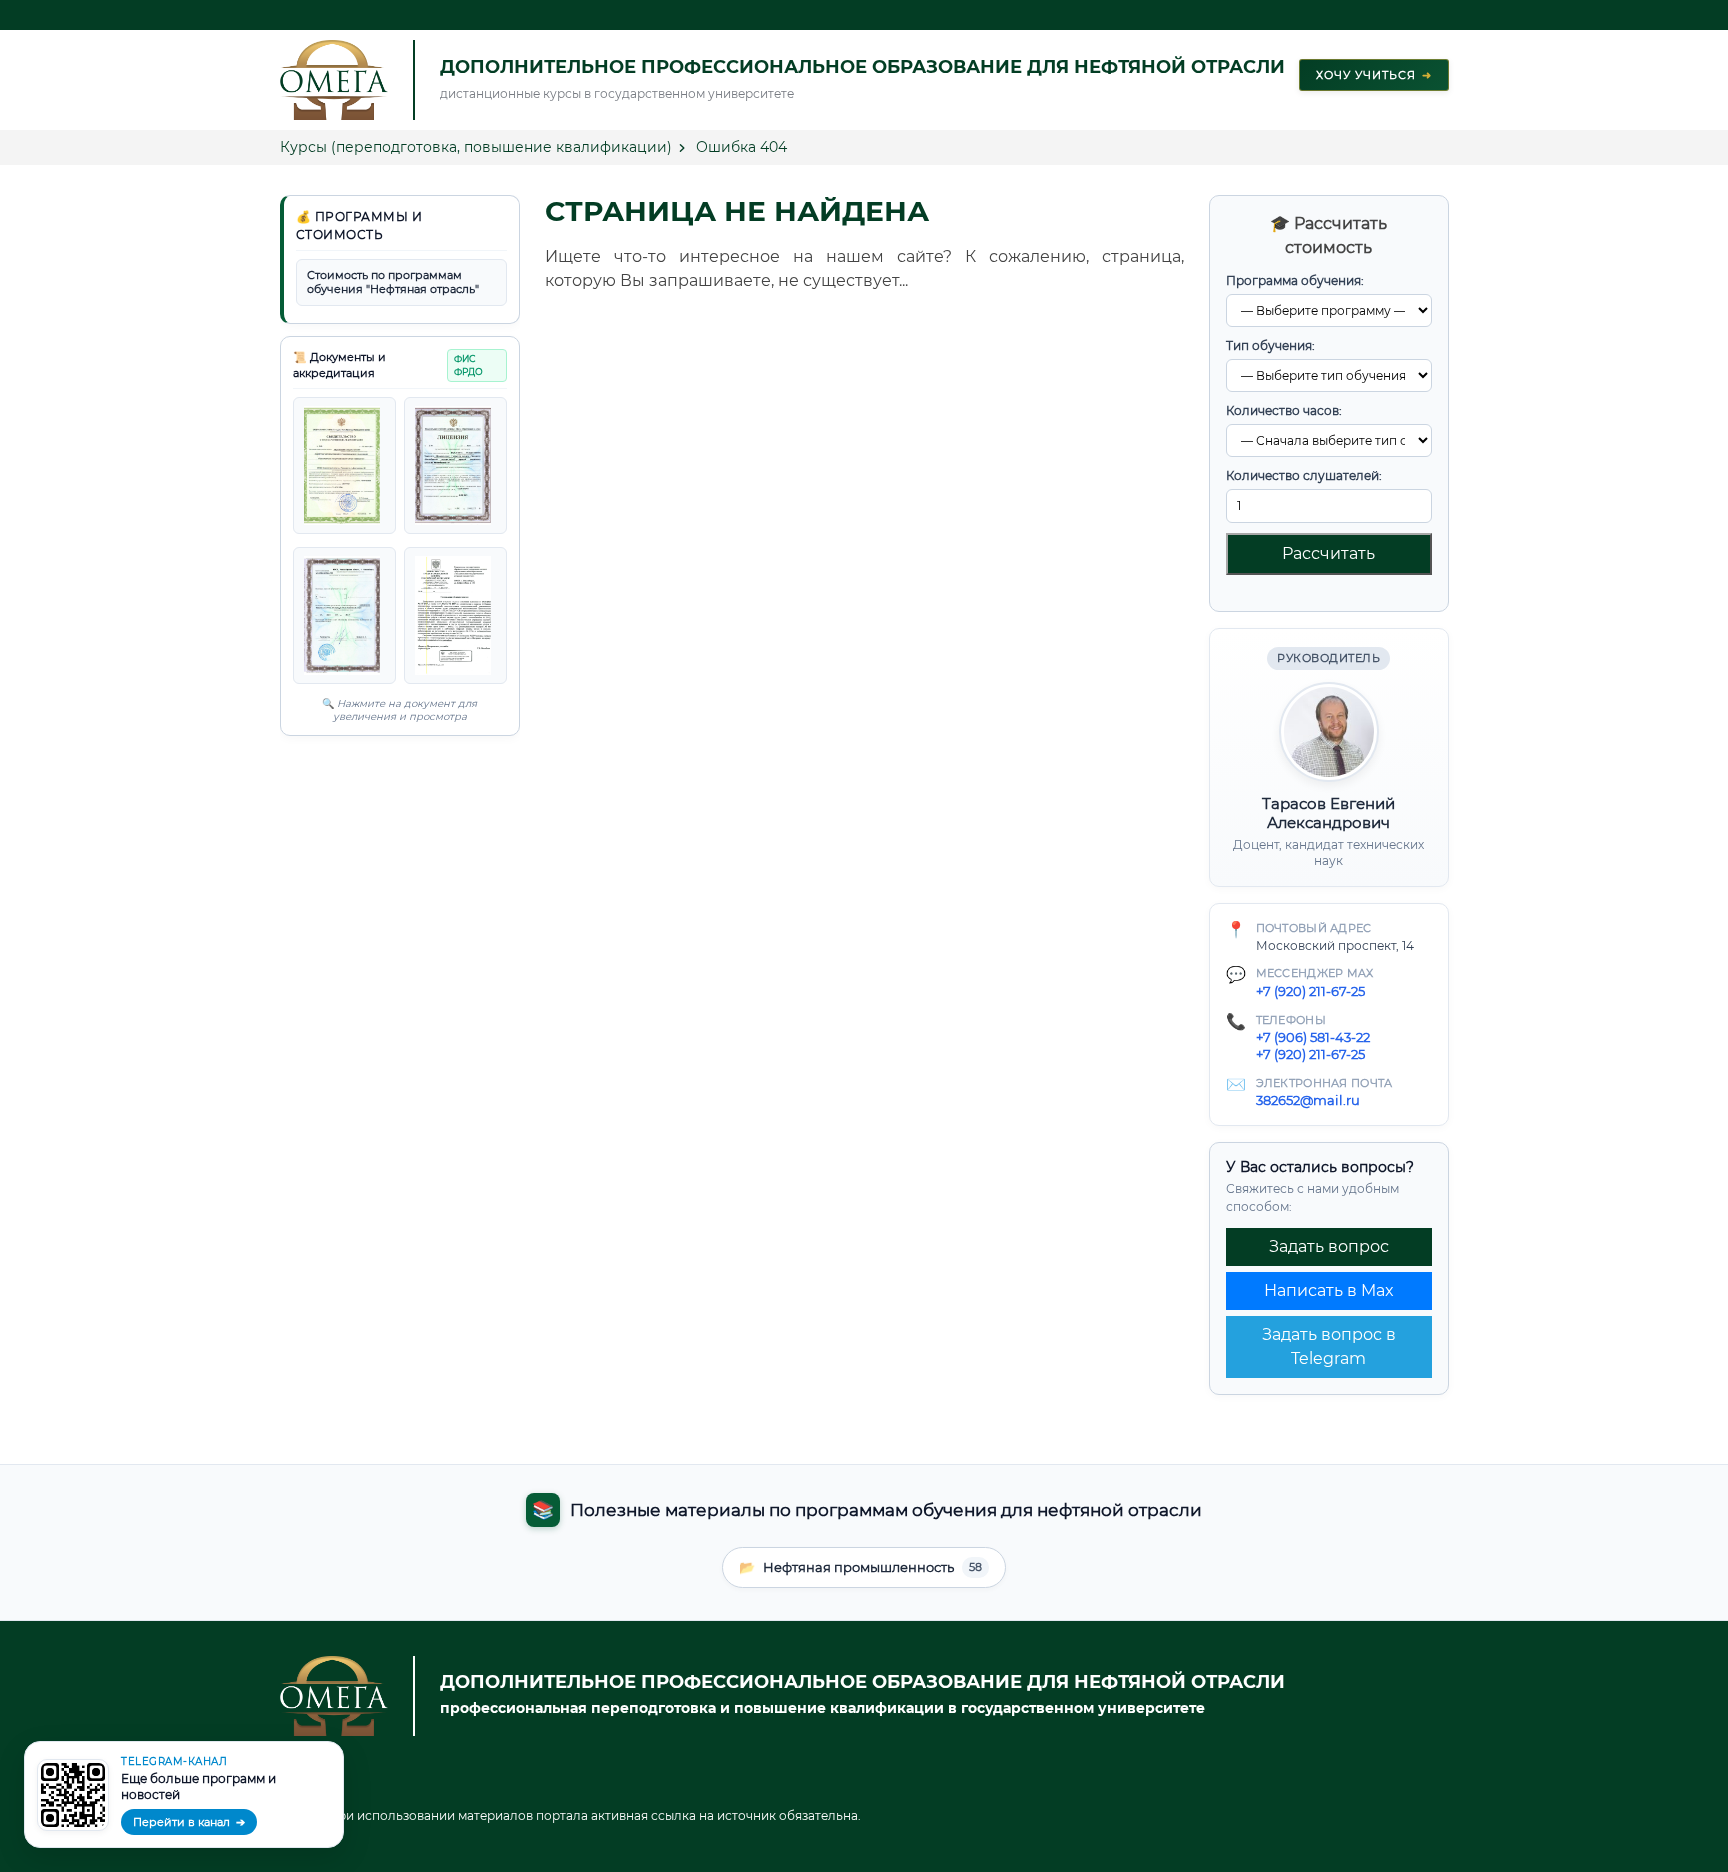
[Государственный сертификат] (344, 615)
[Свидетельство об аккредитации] (455, 615)
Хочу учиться (1374, 75)
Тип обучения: (1270, 345)
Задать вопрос (1329, 1246)
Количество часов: (1284, 410)
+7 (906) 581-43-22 (1313, 1037)
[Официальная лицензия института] (344, 465)
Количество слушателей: (1304, 475)
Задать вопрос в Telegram (1329, 1346)
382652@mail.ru (1308, 1100)
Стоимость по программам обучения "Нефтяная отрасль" (393, 282)
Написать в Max (1329, 1290)
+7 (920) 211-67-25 (1310, 991)
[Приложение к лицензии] (455, 465)
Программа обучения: (1295, 280)
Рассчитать (1328, 553)
